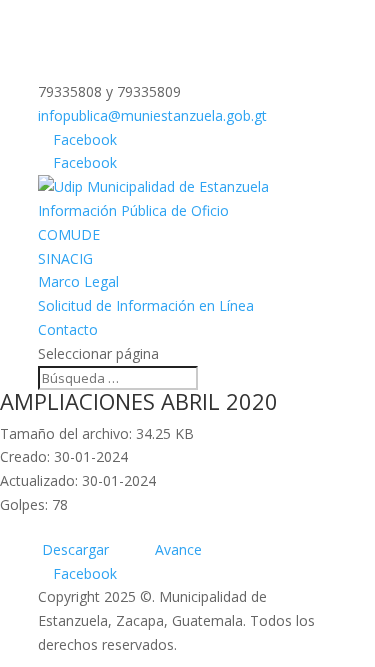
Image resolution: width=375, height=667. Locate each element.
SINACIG (65, 258)
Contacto (68, 329)
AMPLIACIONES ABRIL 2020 (139, 401)
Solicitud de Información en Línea (146, 305)
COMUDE (69, 234)
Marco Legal (78, 281)
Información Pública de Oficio (133, 210)
